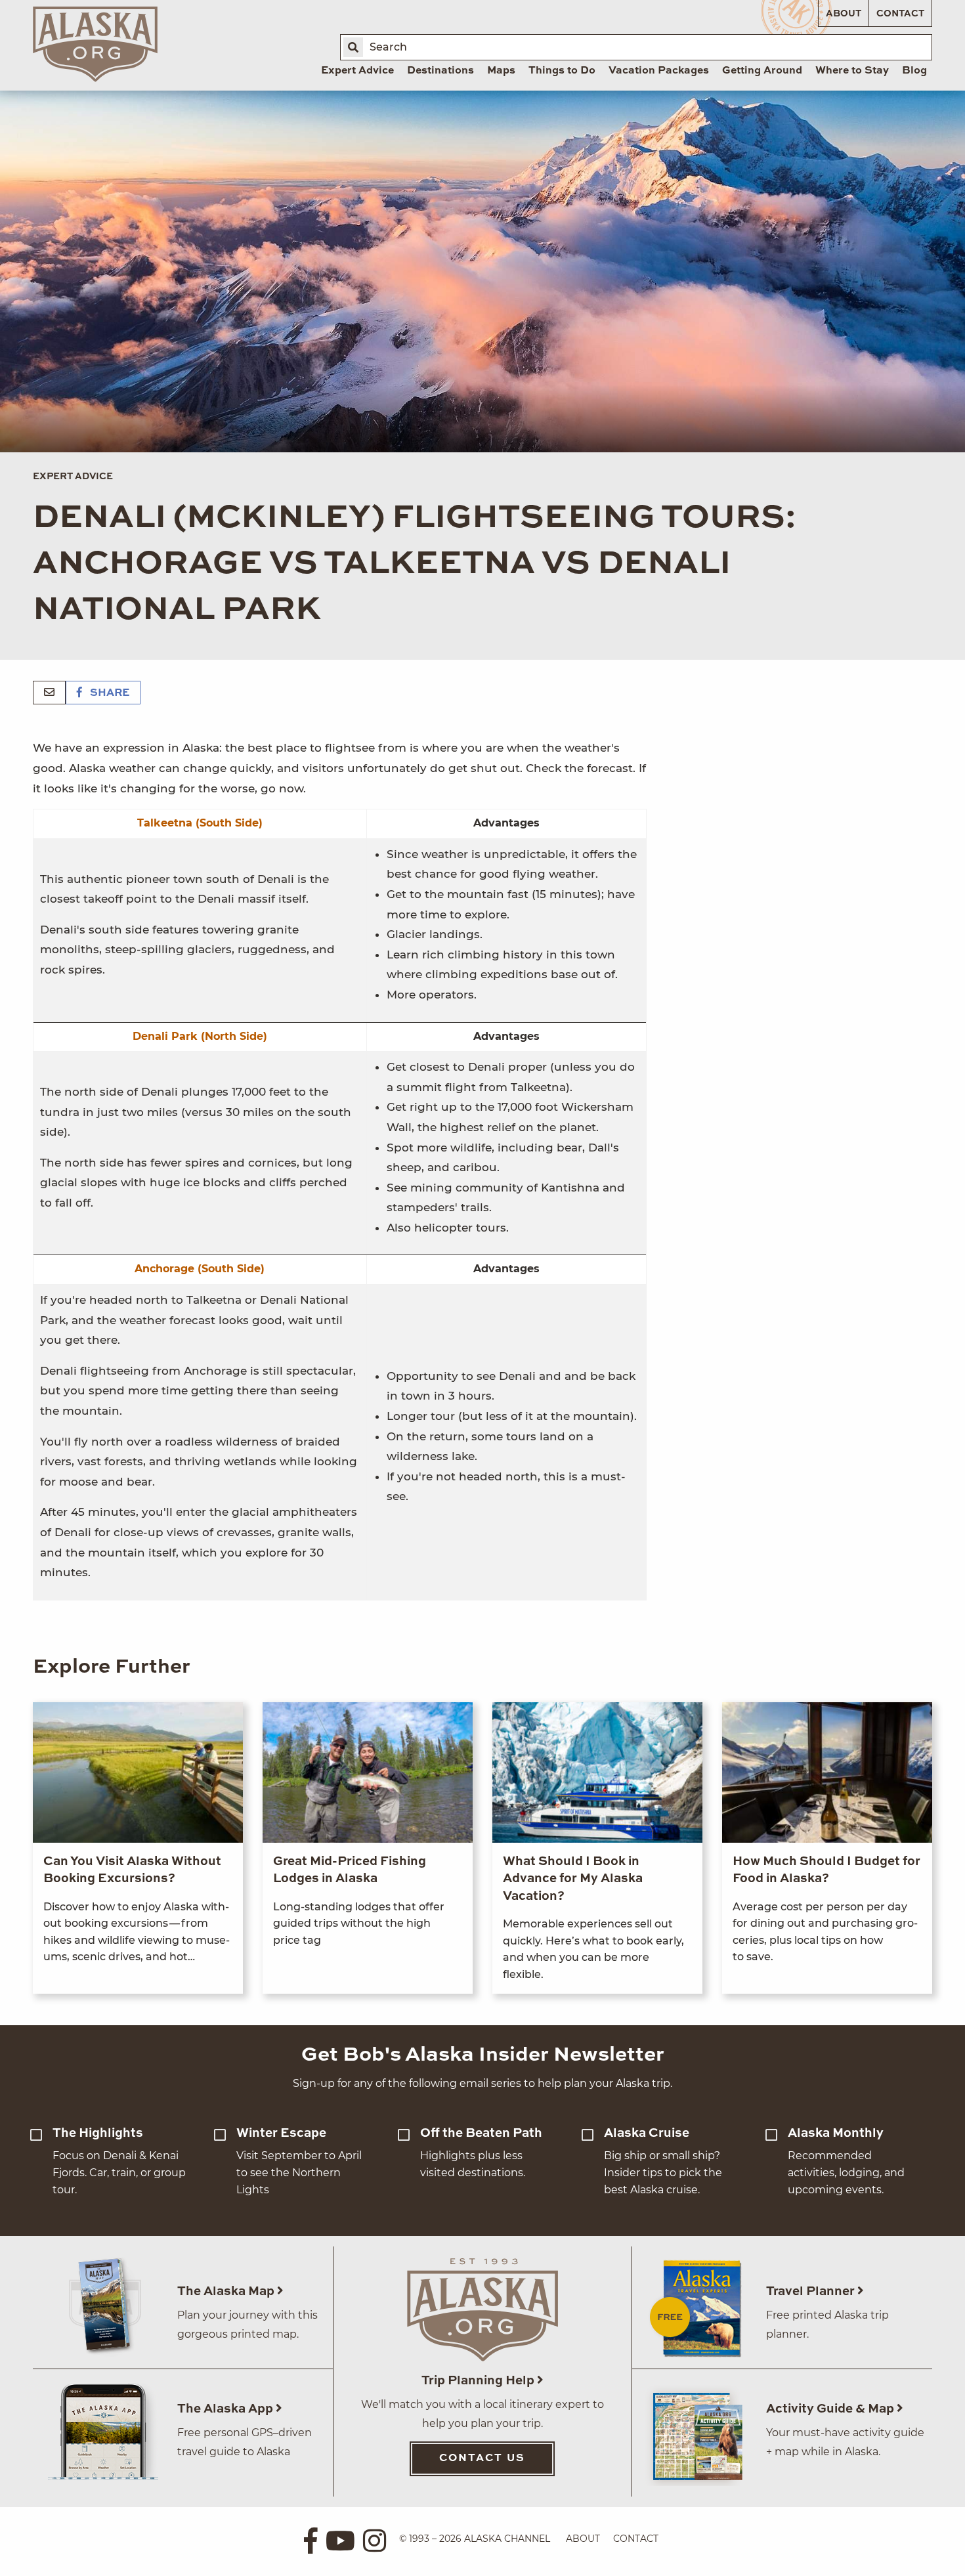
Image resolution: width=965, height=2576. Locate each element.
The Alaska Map (227, 2291)
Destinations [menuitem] (440, 71)
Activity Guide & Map (831, 2409)
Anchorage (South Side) (200, 1269)
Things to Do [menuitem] (562, 71)
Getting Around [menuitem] (762, 71)
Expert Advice (73, 477)
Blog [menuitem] (914, 71)
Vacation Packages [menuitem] (659, 71)
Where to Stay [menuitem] (852, 71)
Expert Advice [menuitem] (357, 71)
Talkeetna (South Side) (200, 823)
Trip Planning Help (479, 2381)
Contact (900, 14)
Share (108, 693)
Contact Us (482, 2458)
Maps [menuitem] (501, 71)
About (844, 14)
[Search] (353, 47)
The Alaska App (226, 2409)
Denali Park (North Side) (200, 1036)
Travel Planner (812, 2291)
